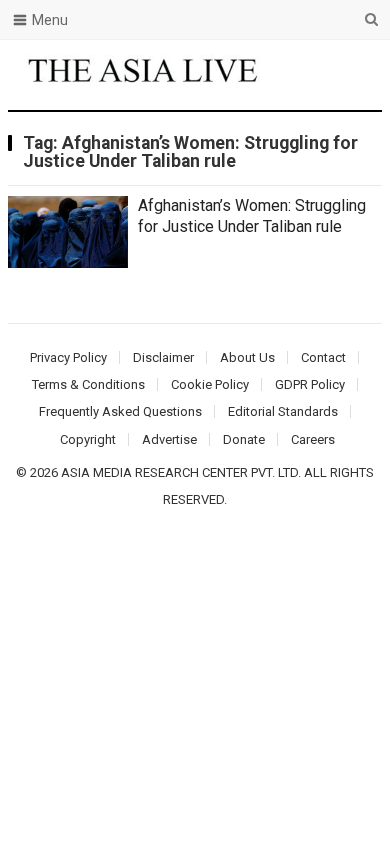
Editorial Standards (283, 411)
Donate (244, 439)
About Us (247, 357)
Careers (313, 439)
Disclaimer (163, 357)
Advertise (169, 439)
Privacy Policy (68, 357)
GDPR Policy (310, 384)
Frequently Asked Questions (120, 411)
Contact (323, 357)
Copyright (88, 439)
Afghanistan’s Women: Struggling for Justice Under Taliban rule (252, 216)
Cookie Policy (210, 384)
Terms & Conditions (88, 384)
